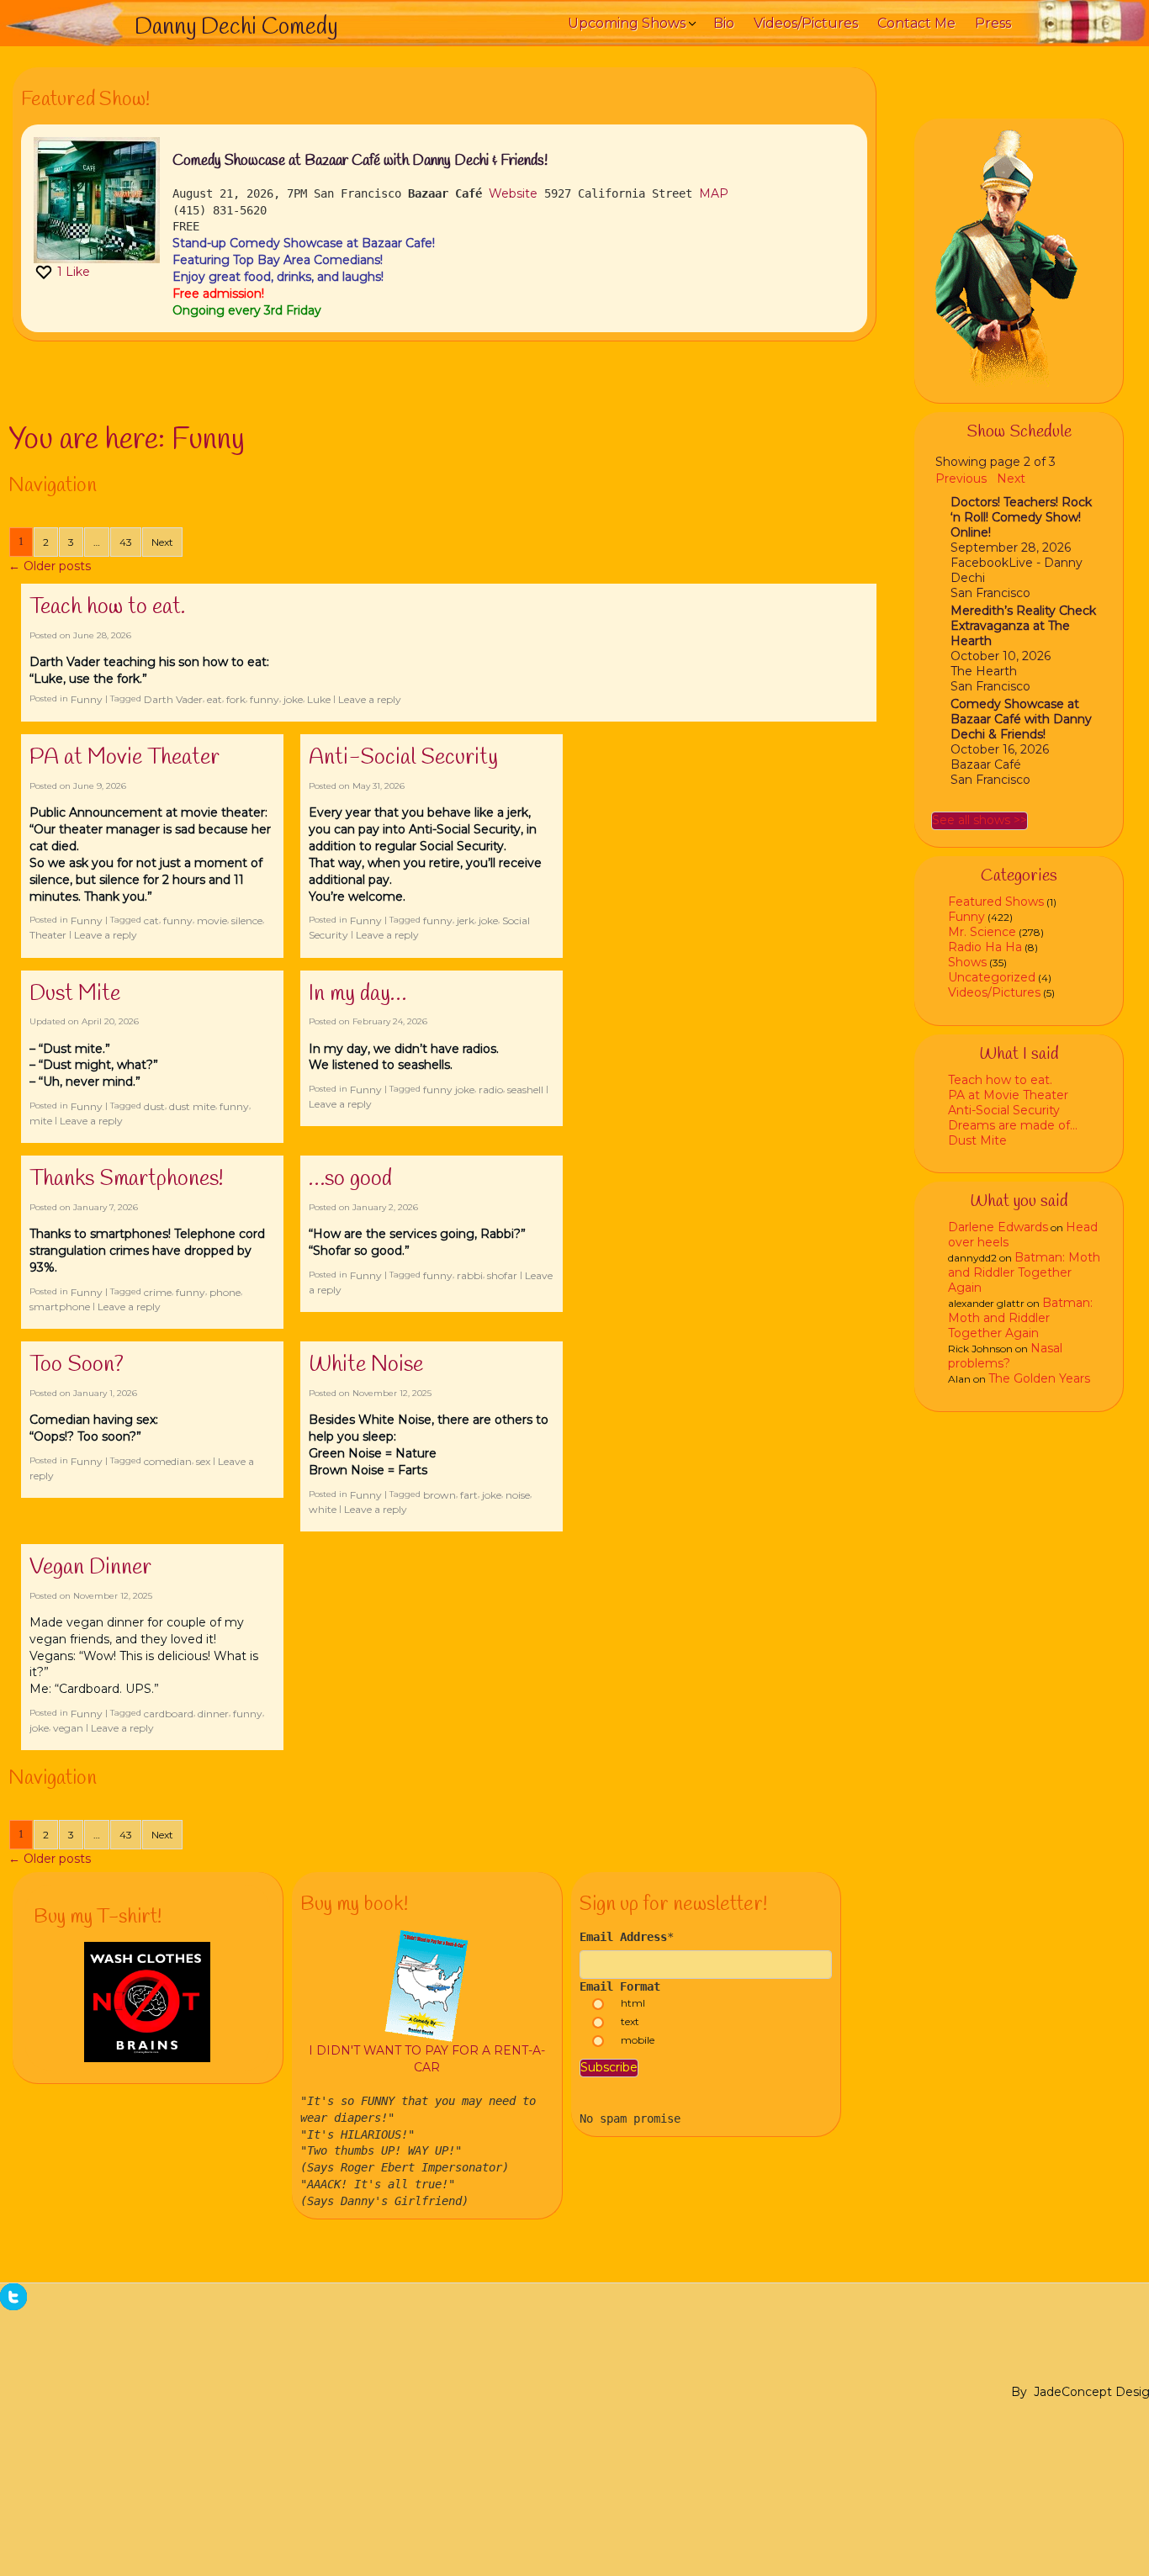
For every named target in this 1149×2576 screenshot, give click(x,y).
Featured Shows (996, 902)
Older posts (50, 566)
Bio (724, 23)
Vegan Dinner (90, 1568)
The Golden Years (1039, 1378)
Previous (961, 479)
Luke (319, 699)
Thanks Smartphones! (127, 1179)
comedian (168, 1461)
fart (469, 1495)
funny (265, 699)
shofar (502, 1275)
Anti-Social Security (403, 758)
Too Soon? (77, 1365)
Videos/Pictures (806, 23)
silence (247, 920)
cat (151, 920)
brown (439, 1495)
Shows (967, 962)
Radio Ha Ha (985, 947)
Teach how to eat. (107, 607)
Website (513, 193)
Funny (87, 699)
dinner (213, 1714)
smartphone (60, 1307)
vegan (68, 1728)
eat (214, 699)
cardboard (169, 1714)
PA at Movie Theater (124, 758)
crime (158, 1292)
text (630, 2021)
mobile (638, 2040)
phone (225, 1292)
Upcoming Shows (627, 23)
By (1019, 2392)
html (633, 2003)
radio (491, 1090)
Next (162, 542)
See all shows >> (980, 820)
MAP (714, 193)
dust (154, 1106)
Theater (48, 935)
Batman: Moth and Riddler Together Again (1024, 1272)
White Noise (366, 1365)
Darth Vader (173, 699)
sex (203, 1461)
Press (993, 23)
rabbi (470, 1275)
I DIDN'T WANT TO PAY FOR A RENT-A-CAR (427, 2059)
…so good (350, 1179)
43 (126, 542)
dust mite (192, 1106)
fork (236, 699)
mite (41, 1121)
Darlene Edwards (998, 1227)
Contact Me (916, 23)
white (323, 1509)
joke (293, 699)
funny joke (449, 1090)
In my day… (357, 994)
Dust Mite (75, 994)
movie (212, 920)
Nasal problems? (1005, 1356)
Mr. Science (982, 932)
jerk (466, 920)
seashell (525, 1090)
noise (518, 1495)
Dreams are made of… (1013, 1125)
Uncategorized (992, 977)
